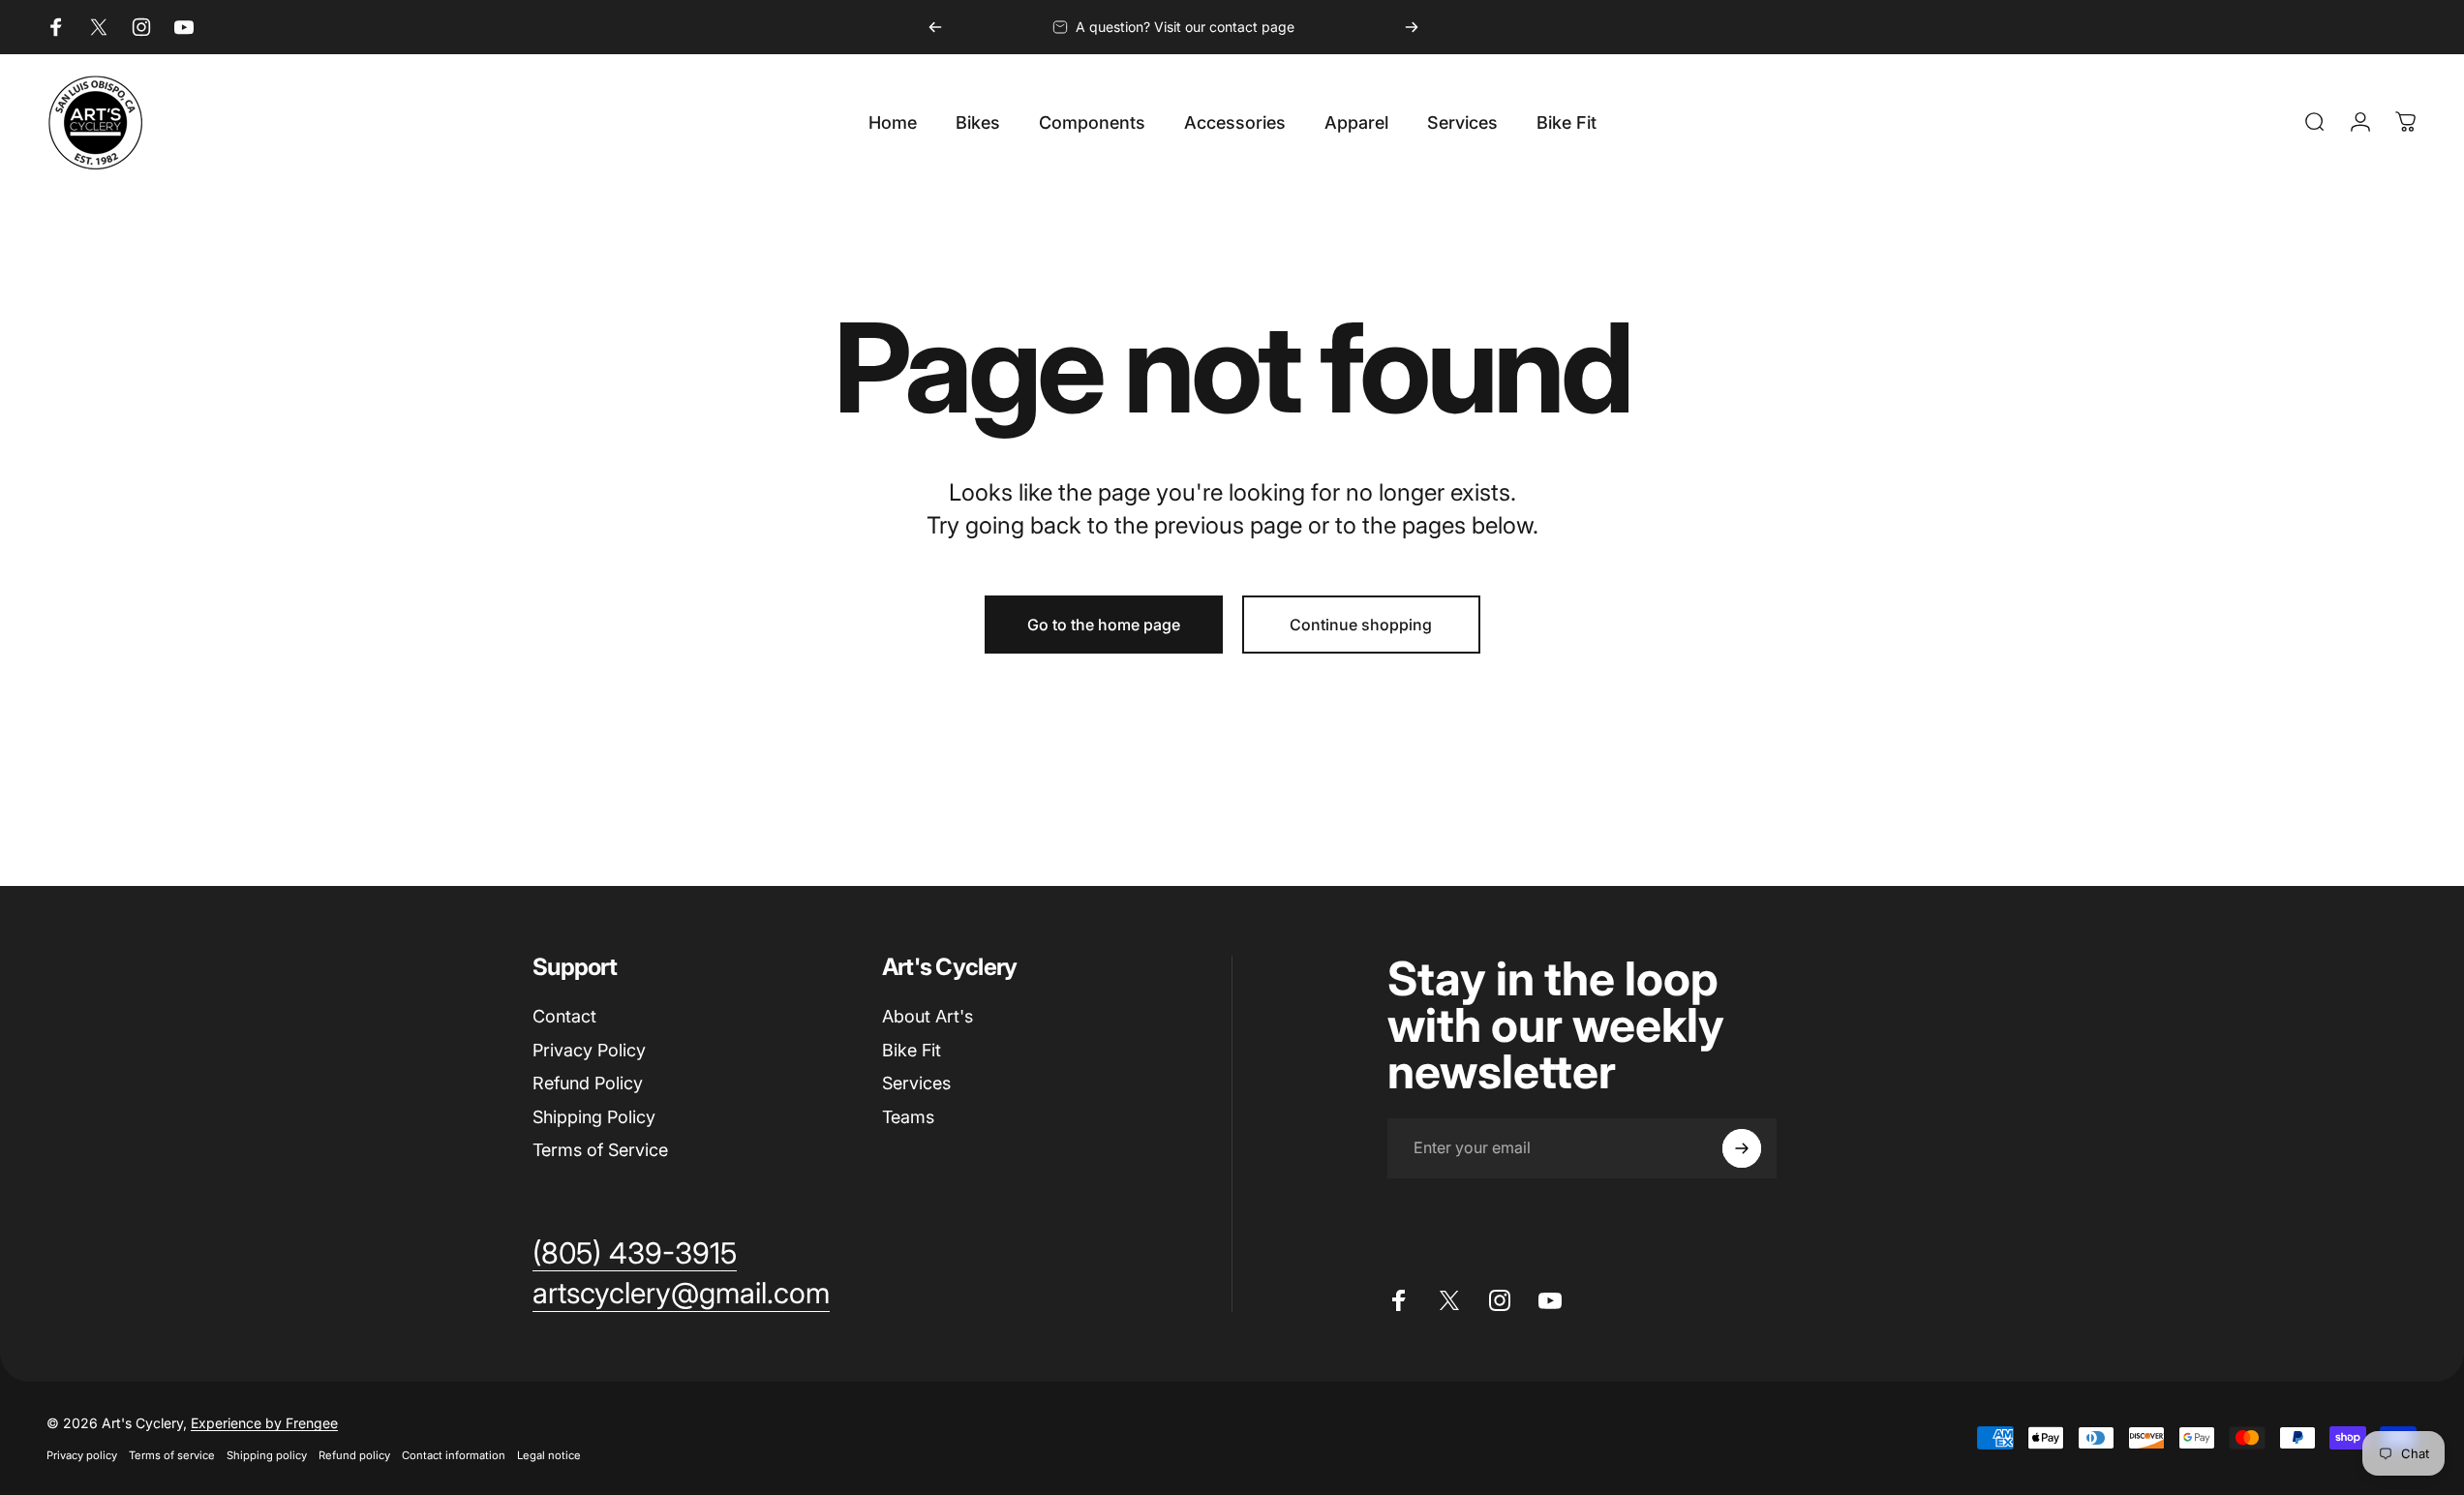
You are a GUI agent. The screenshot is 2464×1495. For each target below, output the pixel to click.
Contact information (454, 1455)
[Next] (1412, 27)
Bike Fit (912, 1050)
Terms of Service (600, 1150)
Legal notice (549, 1455)
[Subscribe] (1742, 1148)
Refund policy (354, 1455)
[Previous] (935, 27)
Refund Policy (588, 1083)
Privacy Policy (589, 1050)
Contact (564, 1016)
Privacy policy (82, 1455)
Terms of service (172, 1455)
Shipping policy (267, 1455)
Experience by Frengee (264, 1423)
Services (916, 1083)
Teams (908, 1117)
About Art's (928, 1016)
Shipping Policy (594, 1117)
